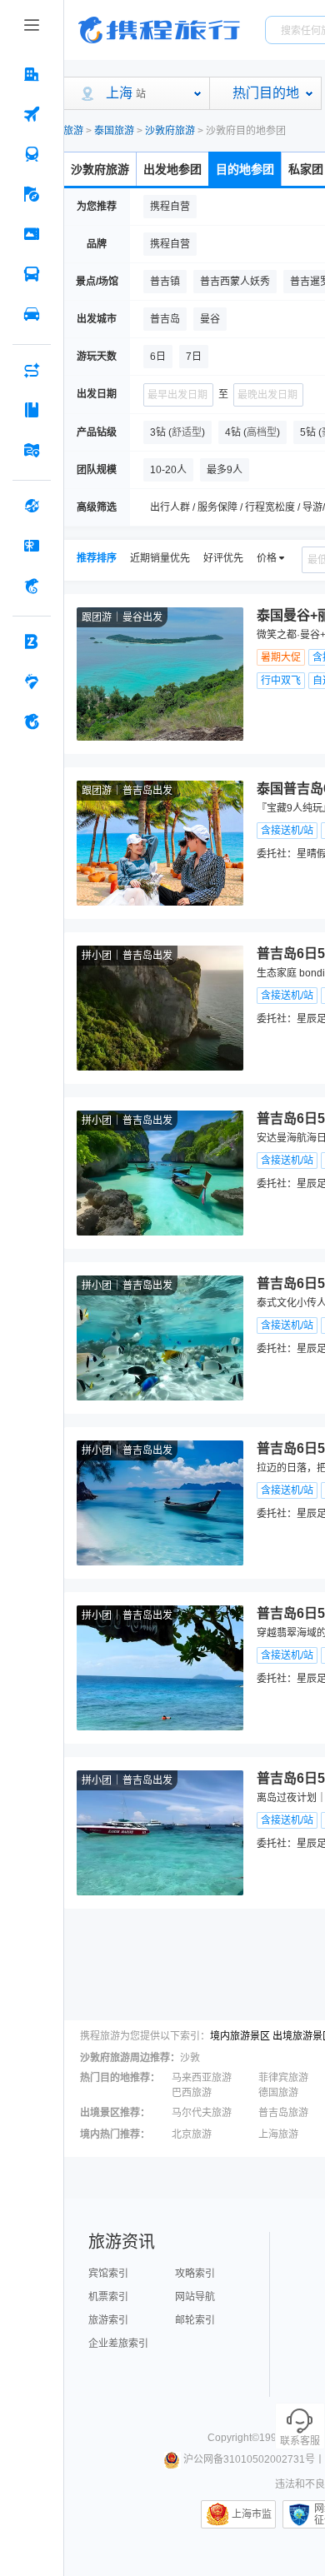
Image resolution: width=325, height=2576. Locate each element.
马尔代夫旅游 (202, 2113)
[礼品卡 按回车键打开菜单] (32, 546)
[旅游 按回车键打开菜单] (32, 194)
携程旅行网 (159, 30)
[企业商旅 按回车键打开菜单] (32, 642)
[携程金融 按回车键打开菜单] (32, 586)
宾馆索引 (108, 2274)
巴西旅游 (192, 2093)
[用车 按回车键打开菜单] (32, 314)
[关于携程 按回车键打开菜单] (32, 721)
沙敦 (190, 2058)
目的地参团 (245, 169)
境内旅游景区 (240, 2036)
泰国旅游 (114, 131)
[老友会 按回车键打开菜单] (32, 681)
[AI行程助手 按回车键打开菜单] (32, 370)
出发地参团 (172, 169)
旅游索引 (108, 2320)
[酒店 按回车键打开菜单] (32, 74)
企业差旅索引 (118, 2344)
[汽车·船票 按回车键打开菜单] (32, 274)
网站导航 (195, 2297)
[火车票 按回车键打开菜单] (32, 154)
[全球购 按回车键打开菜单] (32, 506)
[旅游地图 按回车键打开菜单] (32, 450)
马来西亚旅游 (202, 2078)
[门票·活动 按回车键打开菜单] (32, 234)
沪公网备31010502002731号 (249, 2459)
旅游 (73, 131)
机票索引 (108, 2297)
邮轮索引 (195, 2320)
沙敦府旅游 (170, 131)
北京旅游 (192, 2134)
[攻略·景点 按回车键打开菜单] (32, 410)
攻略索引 (195, 2274)
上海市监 (252, 2514)
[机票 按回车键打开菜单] (32, 114)
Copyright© (233, 2438)
